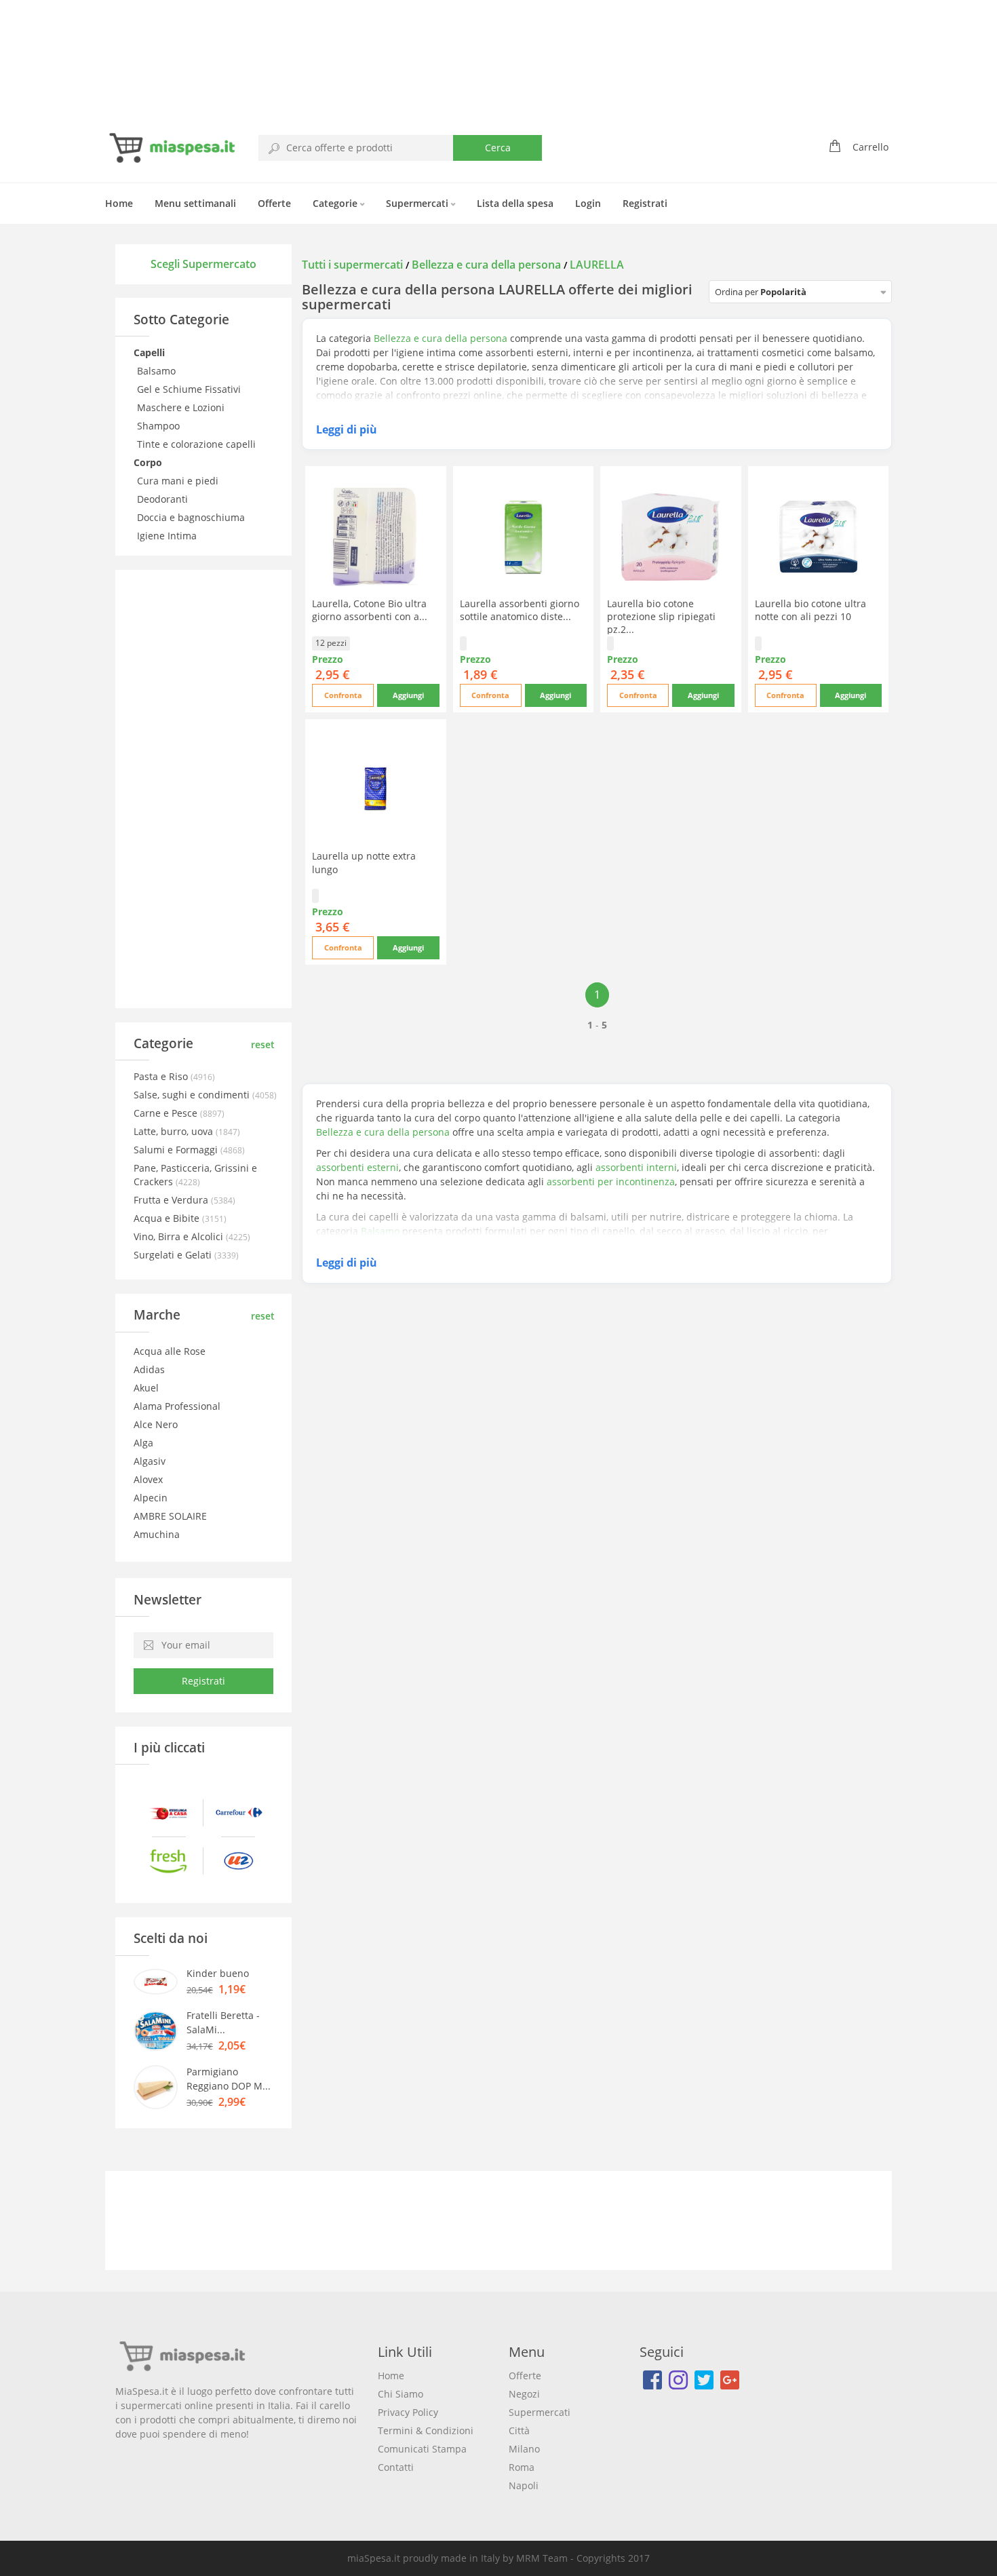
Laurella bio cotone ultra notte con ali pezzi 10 (810, 610)
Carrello (871, 147)
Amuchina (157, 1534)
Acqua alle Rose (170, 1351)
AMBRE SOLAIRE (170, 1516)
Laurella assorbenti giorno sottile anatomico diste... (520, 610)
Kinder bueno (218, 1973)
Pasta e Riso (162, 1076)
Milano (524, 2449)
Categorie (336, 203)
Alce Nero (156, 1424)
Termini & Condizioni (426, 2430)
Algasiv (150, 1461)
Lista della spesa (515, 203)
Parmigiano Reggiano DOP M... (229, 2079)
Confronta (343, 695)
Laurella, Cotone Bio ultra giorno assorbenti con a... (370, 610)
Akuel (146, 1388)
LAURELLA (597, 265)
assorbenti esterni (357, 1167)
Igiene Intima (168, 536)
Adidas (149, 1369)
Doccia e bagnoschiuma (192, 517)
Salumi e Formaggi (177, 1150)
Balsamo (158, 371)
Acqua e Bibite (168, 1218)
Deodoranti (164, 499)
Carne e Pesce (167, 1113)
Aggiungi (408, 695)
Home (119, 203)
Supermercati (418, 203)
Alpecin (151, 1498)
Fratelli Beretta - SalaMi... (223, 2022)
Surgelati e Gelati (174, 1255)
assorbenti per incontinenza (611, 1181)
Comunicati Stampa (422, 2449)
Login (588, 203)
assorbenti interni (636, 1167)
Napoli (524, 2485)
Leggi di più (347, 429)
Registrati (645, 203)
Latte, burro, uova (175, 1131)
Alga (143, 1443)
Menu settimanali (195, 203)
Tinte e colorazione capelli (198, 444)
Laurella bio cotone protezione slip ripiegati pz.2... (661, 616)
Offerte (274, 203)
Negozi (524, 2394)
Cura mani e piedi (179, 481)
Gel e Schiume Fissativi (190, 389)
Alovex (148, 1479)
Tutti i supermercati (354, 265)
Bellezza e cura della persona (486, 265)
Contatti (396, 2467)
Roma (522, 2467)
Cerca (498, 148)
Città (519, 2430)
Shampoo (160, 426)
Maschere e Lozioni (182, 407)
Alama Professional (177, 1406)
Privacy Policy (408, 2412)
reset (263, 1044)
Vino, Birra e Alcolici (180, 1236)
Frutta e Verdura (172, 1200)
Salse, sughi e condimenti (193, 1095)
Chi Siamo (400, 2394)
